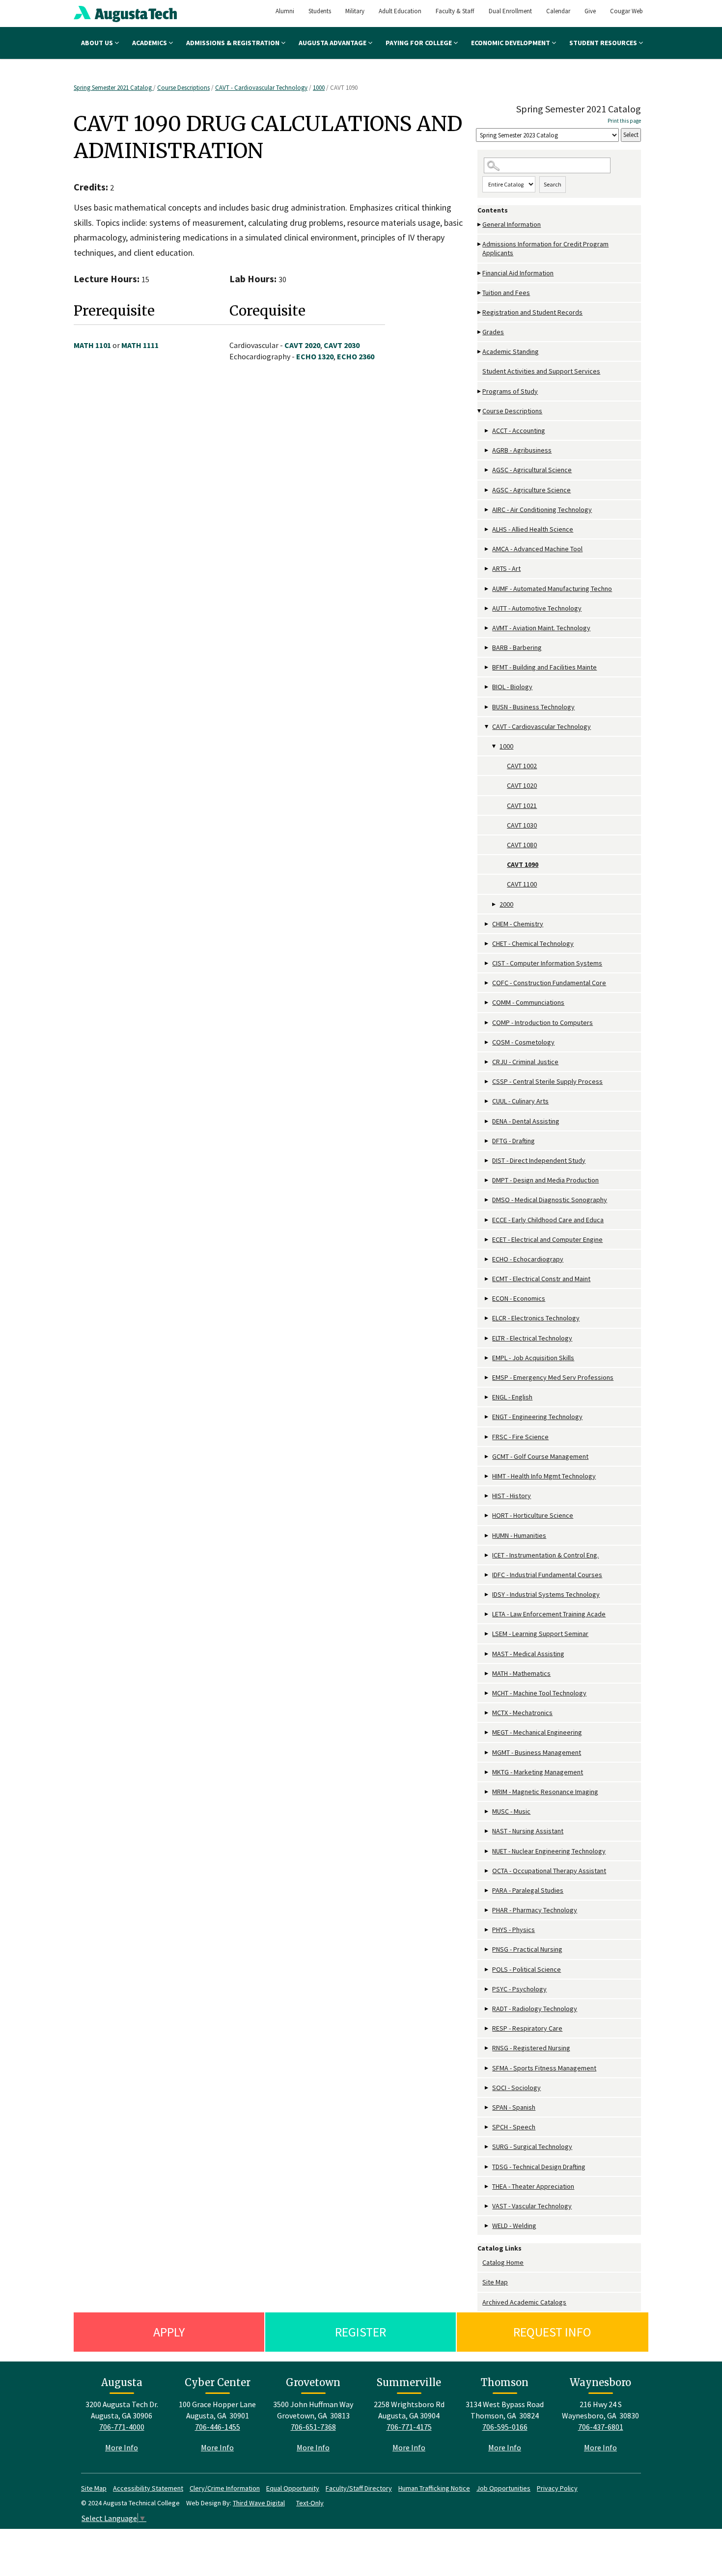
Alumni (285, 11)
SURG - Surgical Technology (532, 2147)
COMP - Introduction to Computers (542, 1022)
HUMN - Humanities (519, 1535)
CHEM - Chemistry (518, 924)
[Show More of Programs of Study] (480, 391)
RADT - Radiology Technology (535, 2009)
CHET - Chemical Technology (533, 943)
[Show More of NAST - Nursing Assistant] (487, 1831)
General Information (512, 224)
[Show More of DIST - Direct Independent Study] (487, 1161)
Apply (169, 2332)
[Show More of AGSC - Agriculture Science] (487, 490)
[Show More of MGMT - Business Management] (487, 1753)
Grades (493, 332)
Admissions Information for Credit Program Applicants (545, 248)
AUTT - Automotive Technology (537, 608)
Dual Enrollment (510, 11)
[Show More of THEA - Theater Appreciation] (487, 2187)
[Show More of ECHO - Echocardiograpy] (487, 1259)
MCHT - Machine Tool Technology (539, 1693)
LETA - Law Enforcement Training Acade (549, 1614)
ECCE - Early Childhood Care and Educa (548, 1220)
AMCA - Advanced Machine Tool (537, 549)
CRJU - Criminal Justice (525, 1062)
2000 (506, 904)
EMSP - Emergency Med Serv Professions (553, 1377)
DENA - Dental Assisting (526, 1121)
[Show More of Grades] (480, 332)
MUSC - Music (511, 1811)
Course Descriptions (183, 88)
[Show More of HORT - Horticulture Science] (487, 1516)
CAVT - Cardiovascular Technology (261, 88)
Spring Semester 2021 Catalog (113, 88)
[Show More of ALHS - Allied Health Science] (487, 529)
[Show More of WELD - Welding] (487, 2226)
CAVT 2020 (302, 345)
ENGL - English (512, 1397)
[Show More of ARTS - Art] (487, 569)
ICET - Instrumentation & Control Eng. (545, 1555)
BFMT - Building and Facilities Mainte (544, 667)
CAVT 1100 (522, 884)
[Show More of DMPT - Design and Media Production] (487, 1180)
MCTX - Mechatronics (522, 1713)
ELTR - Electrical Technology (532, 1338)
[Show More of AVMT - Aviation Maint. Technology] (487, 628)
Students (320, 11)
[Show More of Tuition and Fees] (480, 293)
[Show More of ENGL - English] (487, 1397)
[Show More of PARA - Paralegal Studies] (487, 1891)
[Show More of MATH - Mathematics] (487, 1674)
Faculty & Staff (455, 11)
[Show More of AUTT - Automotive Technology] (487, 608)
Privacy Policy (557, 2488)
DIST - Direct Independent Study (539, 1160)
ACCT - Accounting (519, 430)
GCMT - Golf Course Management (540, 1456)
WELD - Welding (514, 2226)
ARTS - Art (506, 568)
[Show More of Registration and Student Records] (480, 312)
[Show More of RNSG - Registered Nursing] (487, 2048)
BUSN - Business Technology (533, 707)
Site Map (495, 2282)
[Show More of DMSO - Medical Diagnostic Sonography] (487, 1200)
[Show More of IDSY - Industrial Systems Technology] (487, 1595)
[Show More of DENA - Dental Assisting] (487, 1121)
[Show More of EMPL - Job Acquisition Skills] (487, 1358)
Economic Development (511, 43)
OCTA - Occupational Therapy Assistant (549, 1871)
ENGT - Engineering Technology (537, 1417)
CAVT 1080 (522, 845)
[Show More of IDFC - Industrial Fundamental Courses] (487, 1575)
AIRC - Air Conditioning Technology (542, 510)
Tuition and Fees (506, 293)
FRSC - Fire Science (520, 1437)
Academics (150, 43)
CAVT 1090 (523, 864)
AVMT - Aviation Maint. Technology (541, 628)
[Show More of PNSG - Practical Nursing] (487, 1949)
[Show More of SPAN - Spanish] (487, 2107)
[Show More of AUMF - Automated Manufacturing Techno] (487, 589)
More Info (122, 2447)
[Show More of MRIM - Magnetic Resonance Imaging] (487, 1792)
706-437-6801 (601, 2427)
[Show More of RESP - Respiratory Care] (487, 2028)
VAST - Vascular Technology (532, 2206)
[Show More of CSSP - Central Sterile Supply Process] (487, 1082)
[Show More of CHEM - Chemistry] (487, 924)
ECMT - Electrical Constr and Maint (541, 1279)
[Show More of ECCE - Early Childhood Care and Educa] (487, 1220)
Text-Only (310, 2503)
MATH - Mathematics (521, 1673)
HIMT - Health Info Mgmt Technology (544, 1476)
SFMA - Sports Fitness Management (544, 2068)
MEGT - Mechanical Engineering (537, 1732)
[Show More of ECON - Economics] (487, 1299)
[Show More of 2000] (495, 904)
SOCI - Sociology (516, 2088)
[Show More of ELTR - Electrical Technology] (487, 1338)
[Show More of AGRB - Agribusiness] (487, 450)
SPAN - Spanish (514, 2107)
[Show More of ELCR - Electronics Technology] (487, 1318)
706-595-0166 (505, 2427)
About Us (98, 43)
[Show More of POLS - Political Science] (487, 1970)
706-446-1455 (218, 2427)
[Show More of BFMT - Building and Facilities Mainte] (487, 667)
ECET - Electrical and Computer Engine (547, 1239)
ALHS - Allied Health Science (533, 529)
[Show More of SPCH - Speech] (487, 2127)
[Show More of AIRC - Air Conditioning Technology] (487, 510)
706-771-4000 (122, 2427)
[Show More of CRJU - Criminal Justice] (487, 1062)
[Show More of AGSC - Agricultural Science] (487, 470)
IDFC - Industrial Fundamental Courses (547, 1575)
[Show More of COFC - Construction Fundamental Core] (487, 983)
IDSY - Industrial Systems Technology (546, 1594)
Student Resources (604, 43)
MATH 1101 (92, 345)
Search (553, 184)
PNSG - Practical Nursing (527, 1949)
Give (590, 11)
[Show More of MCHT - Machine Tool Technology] (487, 1693)
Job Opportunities (503, 2488)
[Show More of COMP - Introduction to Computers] (487, 1023)
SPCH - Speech (514, 2127)
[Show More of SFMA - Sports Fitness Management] (487, 2068)
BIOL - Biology (512, 687)
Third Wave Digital (259, 2503)
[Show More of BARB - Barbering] (487, 648)
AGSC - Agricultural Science (532, 470)
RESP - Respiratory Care (527, 2028)
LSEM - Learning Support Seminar (540, 1634)
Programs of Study (510, 391)
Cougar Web (626, 11)
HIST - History (512, 1496)
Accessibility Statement (148, 2488)
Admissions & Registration (234, 43)
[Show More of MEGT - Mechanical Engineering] (487, 1732)
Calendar (558, 11)
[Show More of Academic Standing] (480, 352)
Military (355, 11)
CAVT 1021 (522, 805)
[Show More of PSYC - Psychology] (487, 1989)
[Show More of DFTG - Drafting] (487, 1141)
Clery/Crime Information (225, 2488)
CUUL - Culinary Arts (520, 1101)
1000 (319, 88)
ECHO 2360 (356, 356)
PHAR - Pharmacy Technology (535, 1910)
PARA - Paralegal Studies (528, 1890)
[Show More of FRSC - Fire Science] (487, 1437)
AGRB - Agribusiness (522, 450)
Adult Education (400, 11)
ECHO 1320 (315, 356)
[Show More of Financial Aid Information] (480, 273)
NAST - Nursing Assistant (528, 1831)
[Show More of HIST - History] (487, 1496)
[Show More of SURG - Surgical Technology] (487, 2147)
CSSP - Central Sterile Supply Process (547, 1081)
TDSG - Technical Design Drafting (539, 2167)
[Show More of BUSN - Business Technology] (487, 707)
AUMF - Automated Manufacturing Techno (552, 589)
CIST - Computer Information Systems (547, 963)
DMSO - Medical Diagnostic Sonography (550, 1200)
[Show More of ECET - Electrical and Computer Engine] (487, 1240)
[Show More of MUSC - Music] (487, 1811)
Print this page (624, 121)
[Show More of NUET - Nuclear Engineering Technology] (487, 1851)
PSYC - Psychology (519, 1989)
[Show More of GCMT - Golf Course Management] (487, 1457)
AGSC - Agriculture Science (531, 490)
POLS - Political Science (527, 1969)
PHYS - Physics (514, 1930)
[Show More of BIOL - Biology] (487, 687)
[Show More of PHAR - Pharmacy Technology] (487, 1910)
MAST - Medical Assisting (528, 1654)
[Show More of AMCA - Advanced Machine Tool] (487, 549)
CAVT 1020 (522, 785)
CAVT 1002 (522, 766)
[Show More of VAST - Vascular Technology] (487, 2206)
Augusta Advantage (333, 43)
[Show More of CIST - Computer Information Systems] (487, 963)
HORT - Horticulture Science (533, 1515)
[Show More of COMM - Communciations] (487, 1003)
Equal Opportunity (293, 2488)
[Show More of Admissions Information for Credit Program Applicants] (480, 244)
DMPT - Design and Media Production (545, 1180)
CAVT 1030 (522, 825)
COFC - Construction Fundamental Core (549, 983)
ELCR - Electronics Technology (536, 1318)
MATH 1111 (140, 345)
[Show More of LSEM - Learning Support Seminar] (487, 1634)
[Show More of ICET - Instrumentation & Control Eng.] (487, 1555)
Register (361, 2332)
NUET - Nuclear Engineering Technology (549, 1851)
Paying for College (419, 43)
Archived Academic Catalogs (524, 2302)
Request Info (552, 2332)
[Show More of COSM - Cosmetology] (487, 1042)
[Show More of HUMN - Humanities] (487, 1536)
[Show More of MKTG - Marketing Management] (487, 1772)
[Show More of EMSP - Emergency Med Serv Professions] (487, 1378)
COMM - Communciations (528, 1002)
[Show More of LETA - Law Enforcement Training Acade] (487, 1614)
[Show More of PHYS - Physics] (487, 1930)
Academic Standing (511, 351)
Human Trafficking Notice (434, 2488)
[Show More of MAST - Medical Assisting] (487, 1654)
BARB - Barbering (517, 647)
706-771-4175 (409, 2427)
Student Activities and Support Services (541, 371)
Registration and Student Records (532, 312)
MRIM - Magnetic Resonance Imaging (545, 1792)
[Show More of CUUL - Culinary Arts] (487, 1101)
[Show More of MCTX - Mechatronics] (487, 1713)
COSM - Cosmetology (523, 1042)
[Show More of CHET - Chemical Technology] (487, 944)
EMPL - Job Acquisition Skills (533, 1358)
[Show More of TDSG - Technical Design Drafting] (487, 2167)
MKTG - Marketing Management (538, 1772)
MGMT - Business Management (537, 1752)
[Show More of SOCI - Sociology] (487, 2088)
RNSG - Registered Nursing (531, 2048)
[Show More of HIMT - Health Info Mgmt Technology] (487, 1476)
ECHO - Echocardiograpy (528, 1259)
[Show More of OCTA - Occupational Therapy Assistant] (487, 1871)
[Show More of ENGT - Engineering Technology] (487, 1417)
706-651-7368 (313, 2427)
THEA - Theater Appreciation (533, 2186)
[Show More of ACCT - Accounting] (487, 431)
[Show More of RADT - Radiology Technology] (487, 2009)
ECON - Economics (519, 1298)
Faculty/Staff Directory (359, 2488)
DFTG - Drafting (514, 1141)
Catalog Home (503, 2262)
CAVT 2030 (342, 345)
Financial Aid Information (518, 273)
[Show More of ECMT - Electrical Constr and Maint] (487, 1279)
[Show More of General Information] (480, 225)
